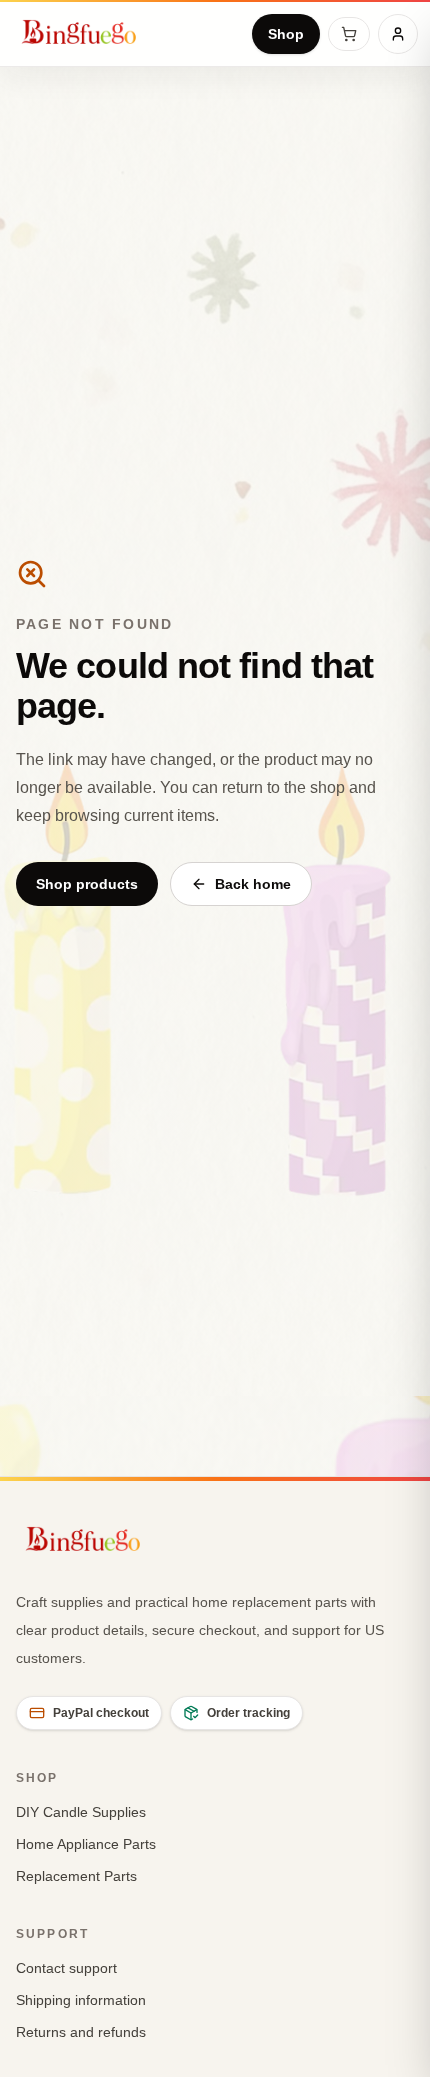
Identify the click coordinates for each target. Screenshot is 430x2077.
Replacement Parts (76, 1876)
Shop (286, 34)
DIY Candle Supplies (81, 1812)
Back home (253, 884)
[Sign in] (398, 34)
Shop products (87, 884)
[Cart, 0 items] (349, 34)
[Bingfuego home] (78, 34)
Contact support (66, 1968)
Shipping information (81, 2000)
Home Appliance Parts (86, 1844)
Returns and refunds (81, 2032)
